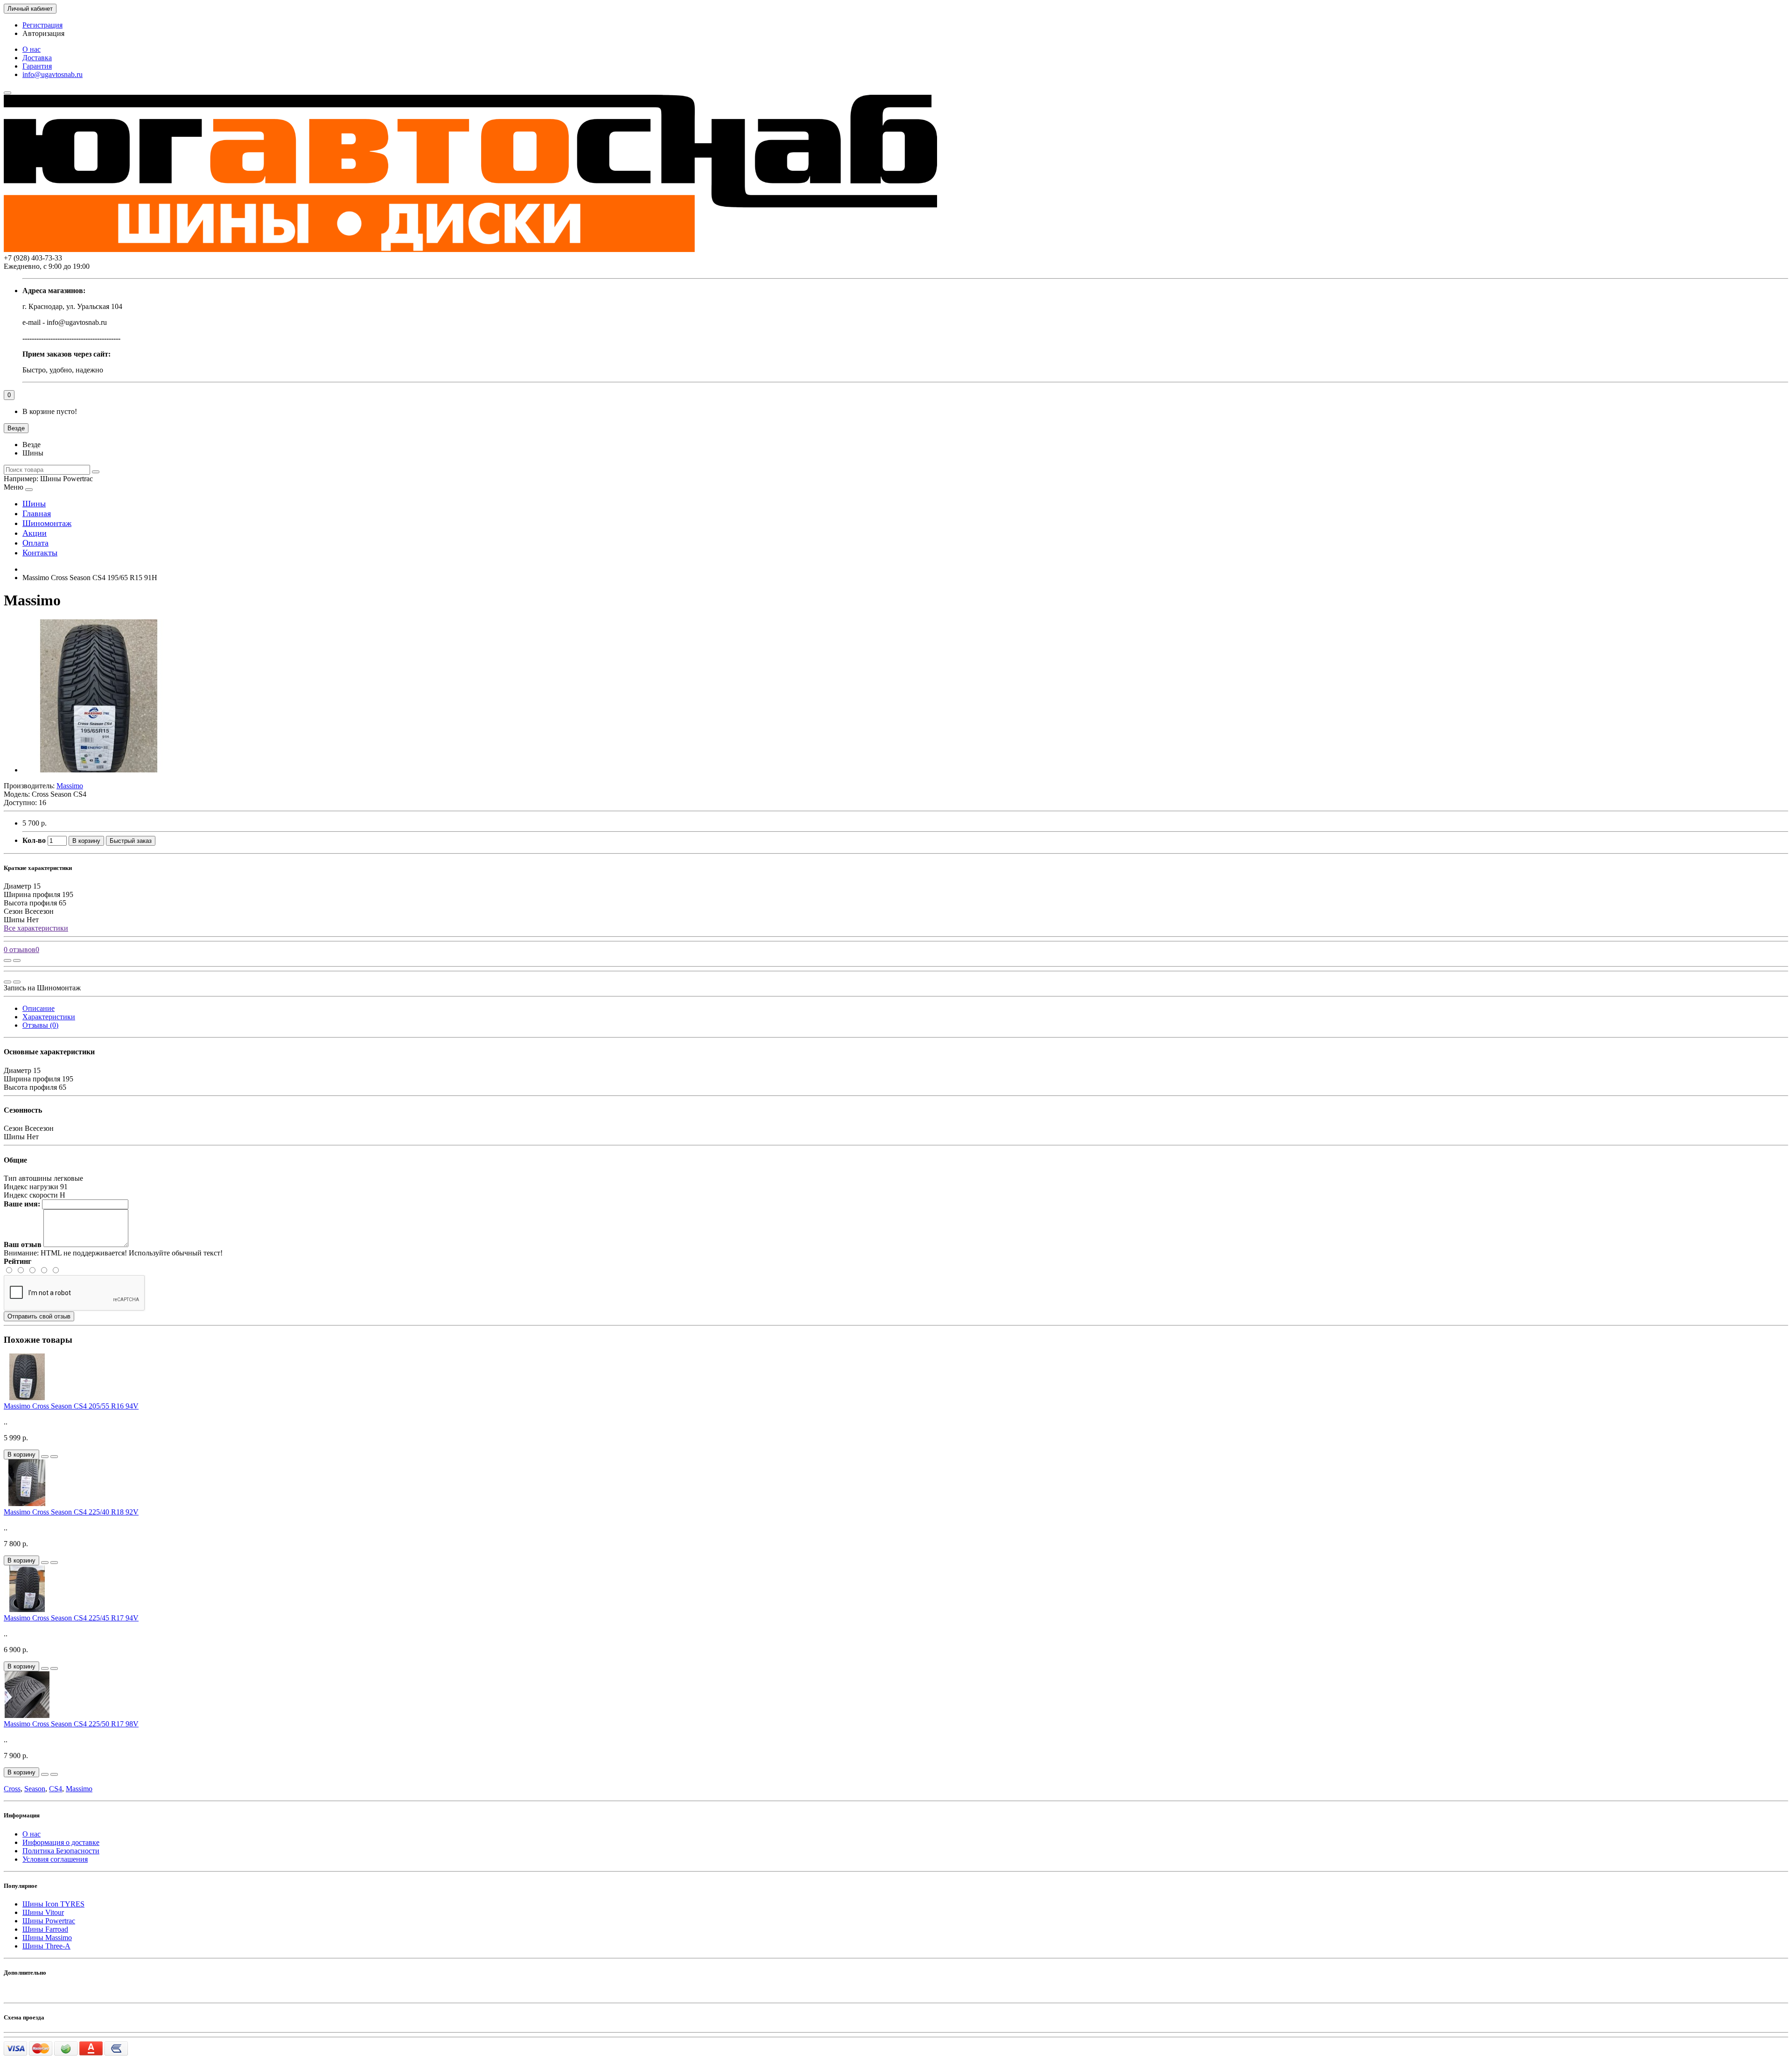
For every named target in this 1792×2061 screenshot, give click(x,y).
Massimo (79, 1789)
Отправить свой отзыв (39, 1316)
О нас (31, 49)
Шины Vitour (43, 1912)
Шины (34, 504)
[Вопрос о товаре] (7, 960)
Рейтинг (17, 1261)
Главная (37, 513)
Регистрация (42, 25)
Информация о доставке (61, 1842)
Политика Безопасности (61, 1851)
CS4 (56, 1789)
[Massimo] (99, 770)
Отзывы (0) (40, 1025)
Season (35, 1789)
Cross (12, 1789)
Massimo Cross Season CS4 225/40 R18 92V (71, 1512)
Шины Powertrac (49, 1921)
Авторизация (43, 33)
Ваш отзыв (23, 1244)
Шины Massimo (47, 1938)
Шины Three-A (46, 1946)
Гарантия (37, 66)
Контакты (40, 553)
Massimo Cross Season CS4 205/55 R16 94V (71, 1406)
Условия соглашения (55, 1859)
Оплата (35, 543)
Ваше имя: (22, 1204)
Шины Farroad (45, 1929)
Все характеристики (36, 928)
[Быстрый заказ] (45, 1457)
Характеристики (49, 1017)
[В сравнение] (17, 960)
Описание (38, 1008)
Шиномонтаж (47, 523)
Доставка (37, 58)
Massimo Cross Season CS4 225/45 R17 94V (71, 1618)
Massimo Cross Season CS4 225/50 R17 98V (71, 1724)
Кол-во (34, 840)
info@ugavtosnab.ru (52, 74)
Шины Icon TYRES (53, 1904)
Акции (35, 533)
